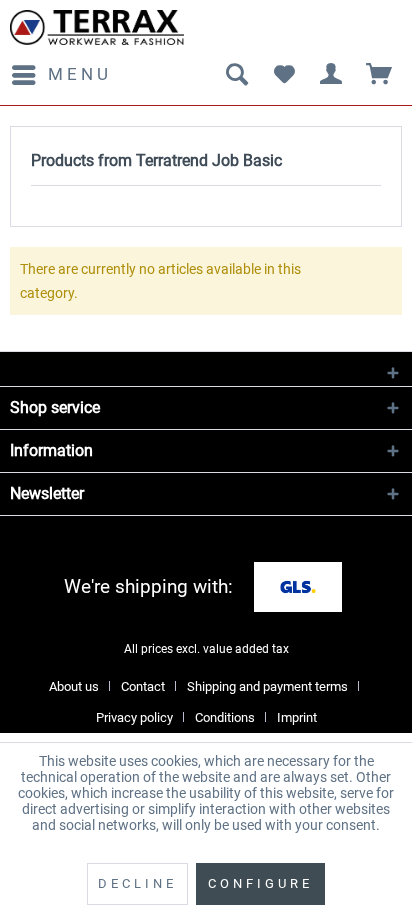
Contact (143, 686)
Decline (137, 883)
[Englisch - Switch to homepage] (97, 27)
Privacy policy (134, 717)
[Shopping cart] (380, 75)
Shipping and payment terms (267, 686)
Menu (80, 74)
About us (74, 686)
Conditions (225, 717)
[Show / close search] (236, 75)
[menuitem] (61, 75)
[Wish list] (284, 75)
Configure (260, 883)
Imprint (297, 717)
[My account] (332, 75)
